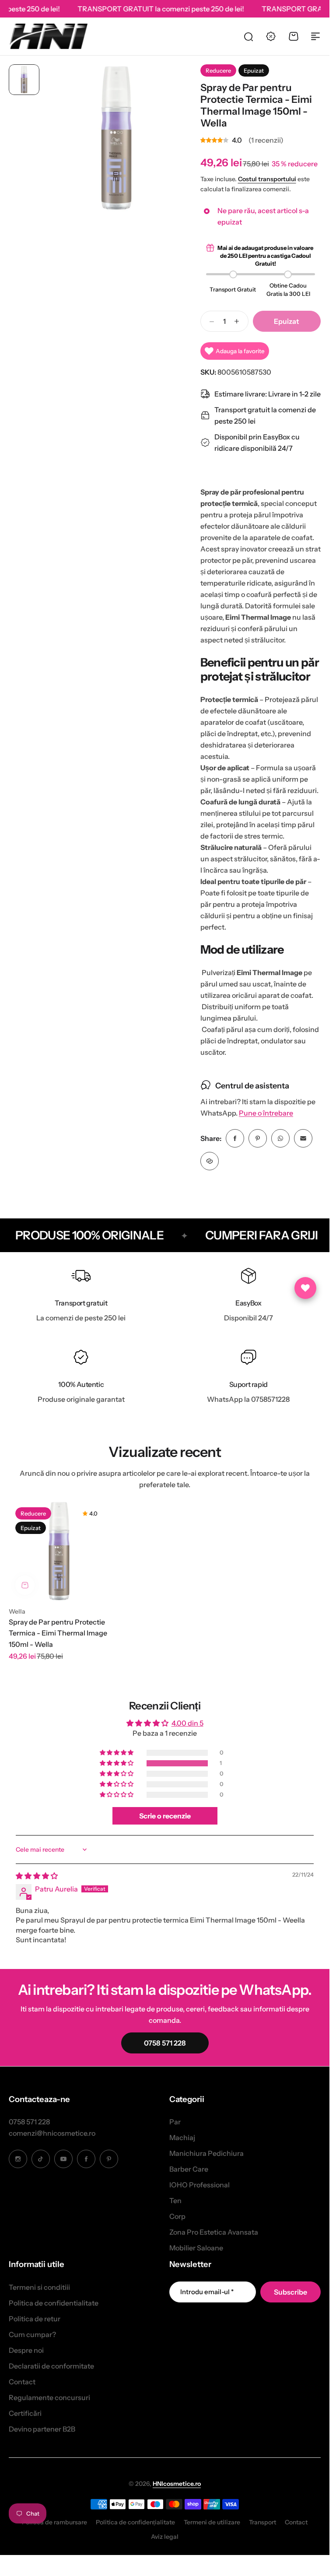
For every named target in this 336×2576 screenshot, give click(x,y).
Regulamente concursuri (49, 2397)
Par (175, 2122)
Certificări (25, 2413)
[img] (37, 1876)
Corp (177, 2216)
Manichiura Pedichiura (206, 2153)
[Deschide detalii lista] (305, 1288)
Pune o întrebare (266, 1113)
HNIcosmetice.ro (177, 2484)
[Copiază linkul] (210, 1161)
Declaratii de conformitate (51, 2366)
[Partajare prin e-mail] (303, 1138)
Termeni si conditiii (39, 2287)
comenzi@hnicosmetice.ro (52, 2133)
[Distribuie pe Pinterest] (258, 1138)
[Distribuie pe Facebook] (235, 1138)
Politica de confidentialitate (54, 2303)
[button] (117, 1763)
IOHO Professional (199, 2185)
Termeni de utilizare (212, 2522)
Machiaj (182, 2137)
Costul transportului (267, 179)
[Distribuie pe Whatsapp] (280, 1138)
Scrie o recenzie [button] (165, 1816)
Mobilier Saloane (196, 2248)
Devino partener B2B (42, 2429)
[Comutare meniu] (315, 36)
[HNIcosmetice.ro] (48, 36)
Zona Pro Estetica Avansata (214, 2232)
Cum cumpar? (32, 2334)
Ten (175, 2200)
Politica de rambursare (54, 2522)
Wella (17, 1611)
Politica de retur (35, 2319)
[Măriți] (116, 138)
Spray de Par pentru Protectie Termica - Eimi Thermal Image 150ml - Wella (58, 1633)
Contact (22, 2382)
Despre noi (26, 2350)
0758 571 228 (29, 2122)
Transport (262, 2522)
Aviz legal (165, 2537)
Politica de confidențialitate (135, 2522)
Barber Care (189, 2169)
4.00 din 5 (187, 1723)
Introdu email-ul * (207, 2292)
